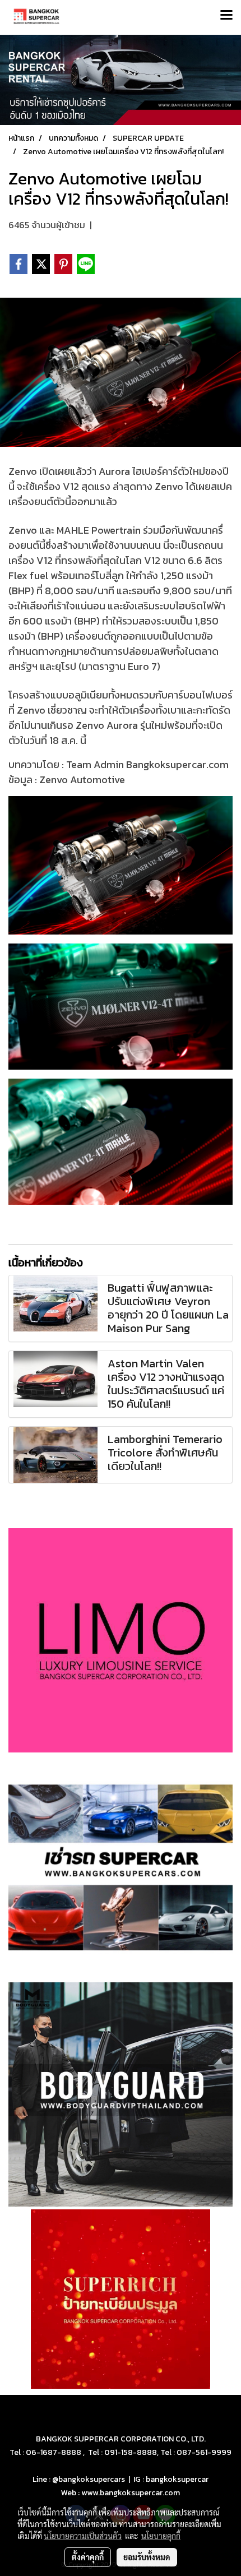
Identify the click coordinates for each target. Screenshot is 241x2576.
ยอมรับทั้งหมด (147, 2557)
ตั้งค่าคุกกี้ (88, 2557)
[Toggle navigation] (226, 16)
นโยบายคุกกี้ (161, 2536)
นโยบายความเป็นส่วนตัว (83, 2536)
